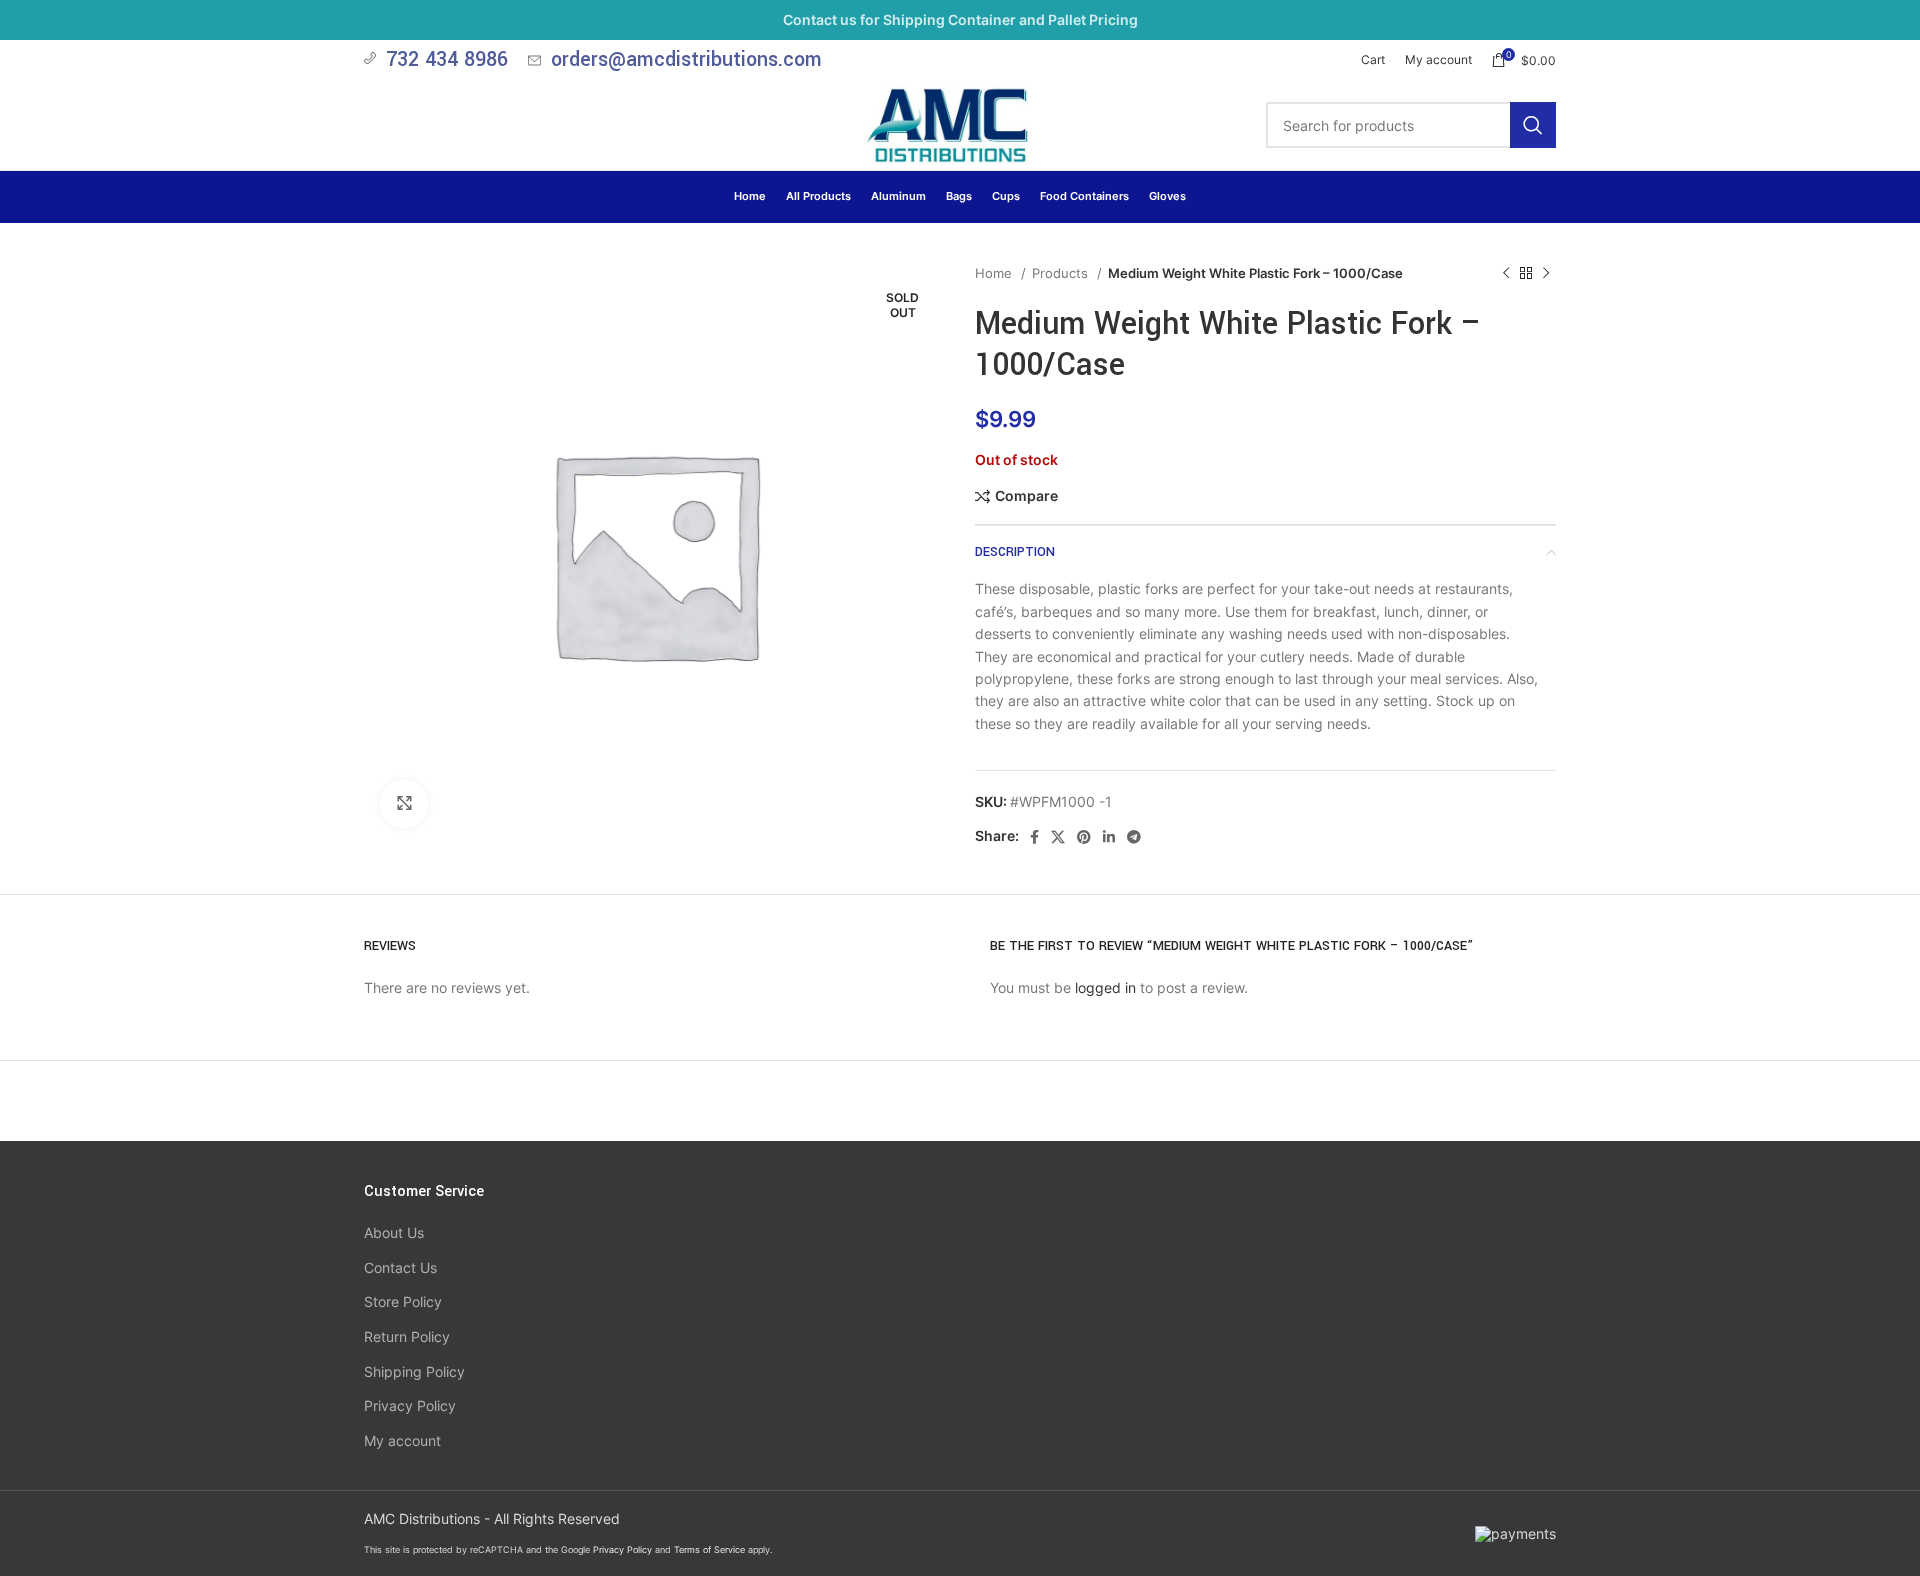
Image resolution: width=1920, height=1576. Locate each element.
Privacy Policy (410, 1405)
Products (1062, 273)
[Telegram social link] (1134, 837)
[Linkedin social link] (1109, 837)
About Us (394, 1232)
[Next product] (1546, 274)
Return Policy (407, 1336)
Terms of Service (709, 1549)
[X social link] (1058, 837)
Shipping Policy (414, 1371)
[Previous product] (1506, 274)
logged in (1105, 987)
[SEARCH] (1533, 125)
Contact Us (400, 1267)
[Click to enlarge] (404, 804)
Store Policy (403, 1301)
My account (402, 1440)
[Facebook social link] (1034, 837)
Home (995, 273)
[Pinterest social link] (1084, 837)
